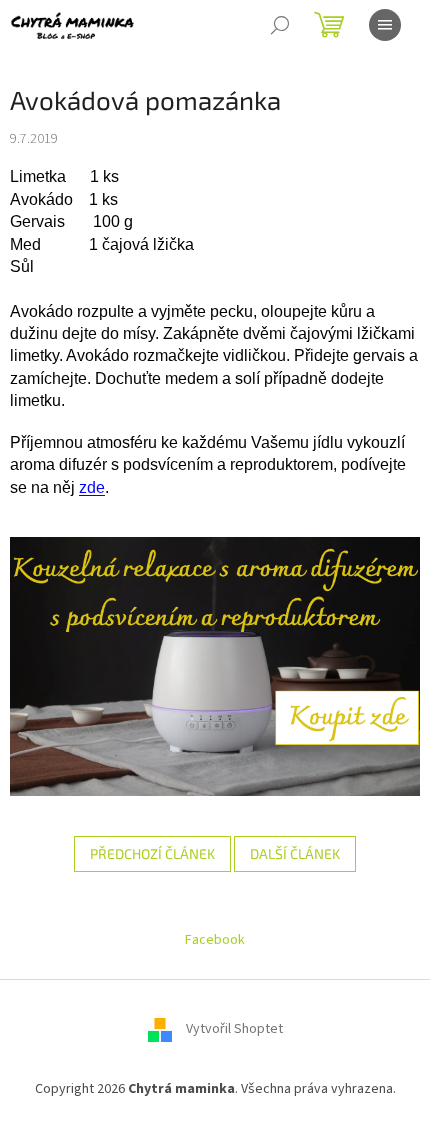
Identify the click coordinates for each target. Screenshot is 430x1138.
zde (92, 487)
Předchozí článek (152, 853)
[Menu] (385, 25)
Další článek (295, 853)
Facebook (215, 940)
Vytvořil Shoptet (234, 1030)
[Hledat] (280, 25)
